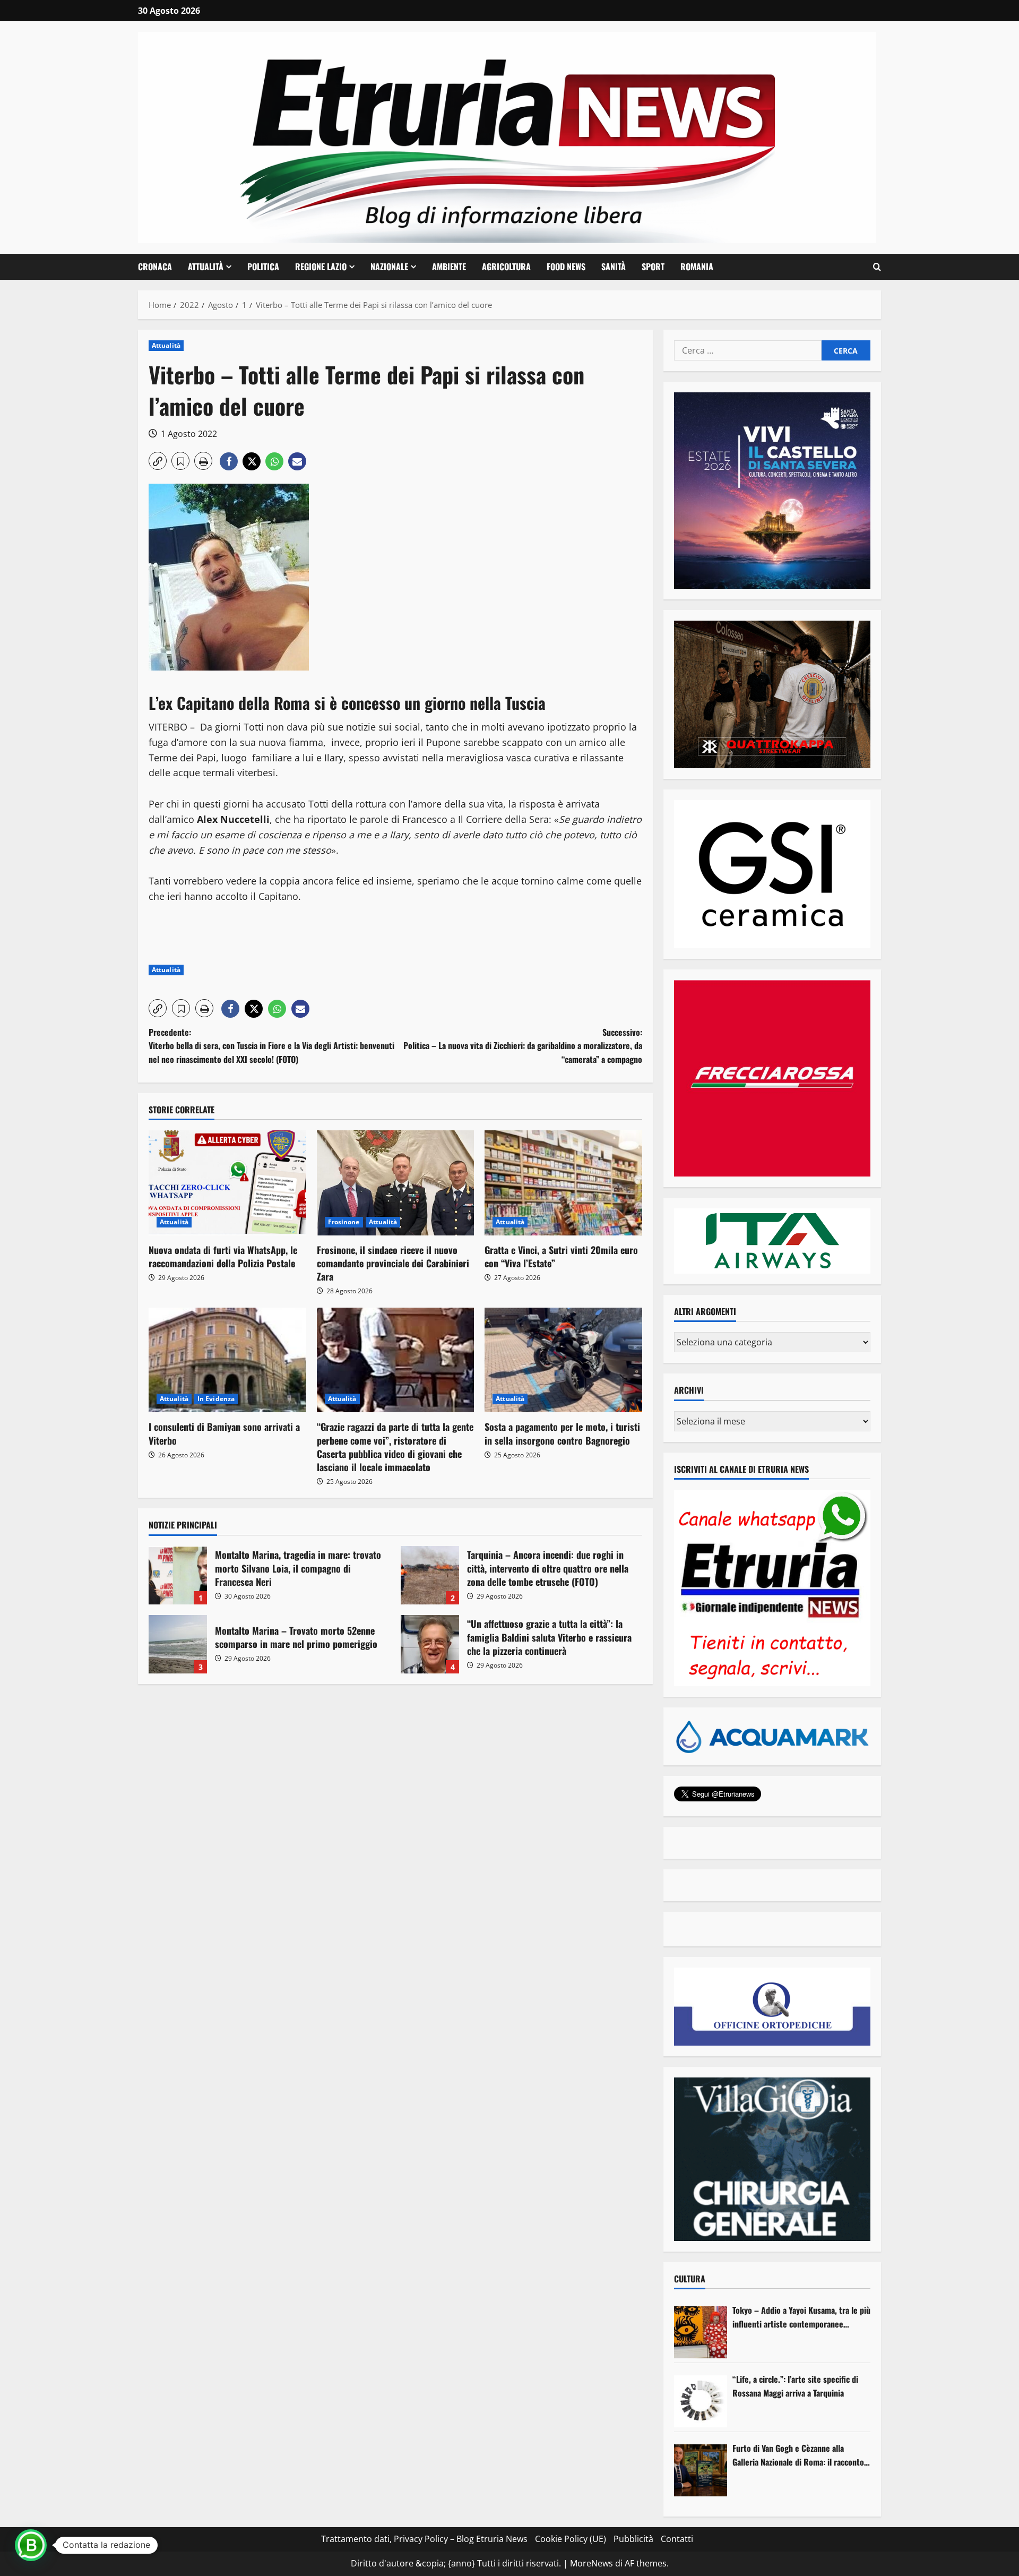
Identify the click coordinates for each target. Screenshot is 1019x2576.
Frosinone (344, 1222)
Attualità (206, 267)
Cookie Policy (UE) (571, 2539)
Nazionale (389, 267)
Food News (566, 267)
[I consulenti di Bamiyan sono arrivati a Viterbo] (227, 1360)
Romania (697, 267)
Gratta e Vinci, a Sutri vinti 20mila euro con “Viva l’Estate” (561, 1256)
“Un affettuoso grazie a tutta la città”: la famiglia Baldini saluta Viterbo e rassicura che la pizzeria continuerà (430, 1644)
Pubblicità (633, 2539)
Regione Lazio (321, 267)
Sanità (614, 267)
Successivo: (523, 1046)
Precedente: (271, 1046)
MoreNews (591, 2563)
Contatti (677, 2539)
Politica (263, 267)
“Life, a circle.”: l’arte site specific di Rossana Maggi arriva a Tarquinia (795, 2386)
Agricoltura (506, 267)
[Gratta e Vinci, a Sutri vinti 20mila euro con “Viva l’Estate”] (563, 1183)
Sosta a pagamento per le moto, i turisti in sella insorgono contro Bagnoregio (562, 1433)
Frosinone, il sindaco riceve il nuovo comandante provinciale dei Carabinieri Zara (393, 1263)
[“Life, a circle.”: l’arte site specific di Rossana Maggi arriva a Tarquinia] (701, 2401)
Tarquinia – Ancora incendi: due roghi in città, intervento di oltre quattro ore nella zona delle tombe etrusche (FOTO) (430, 1575)
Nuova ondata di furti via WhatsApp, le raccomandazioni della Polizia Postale (223, 1256)
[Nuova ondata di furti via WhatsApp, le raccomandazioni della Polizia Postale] (227, 1183)
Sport (653, 267)
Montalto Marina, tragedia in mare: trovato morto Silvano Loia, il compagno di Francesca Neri (178, 1575)
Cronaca (155, 267)
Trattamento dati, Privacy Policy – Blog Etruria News (424, 2539)
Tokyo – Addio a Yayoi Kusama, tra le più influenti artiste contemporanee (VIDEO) (801, 2317)
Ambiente (449, 267)
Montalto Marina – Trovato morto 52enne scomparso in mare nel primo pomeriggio (178, 1644)
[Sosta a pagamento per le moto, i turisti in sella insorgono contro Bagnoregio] (563, 1360)
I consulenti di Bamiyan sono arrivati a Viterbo (224, 1433)
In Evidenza (216, 1399)
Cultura (690, 2279)
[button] (877, 267)
